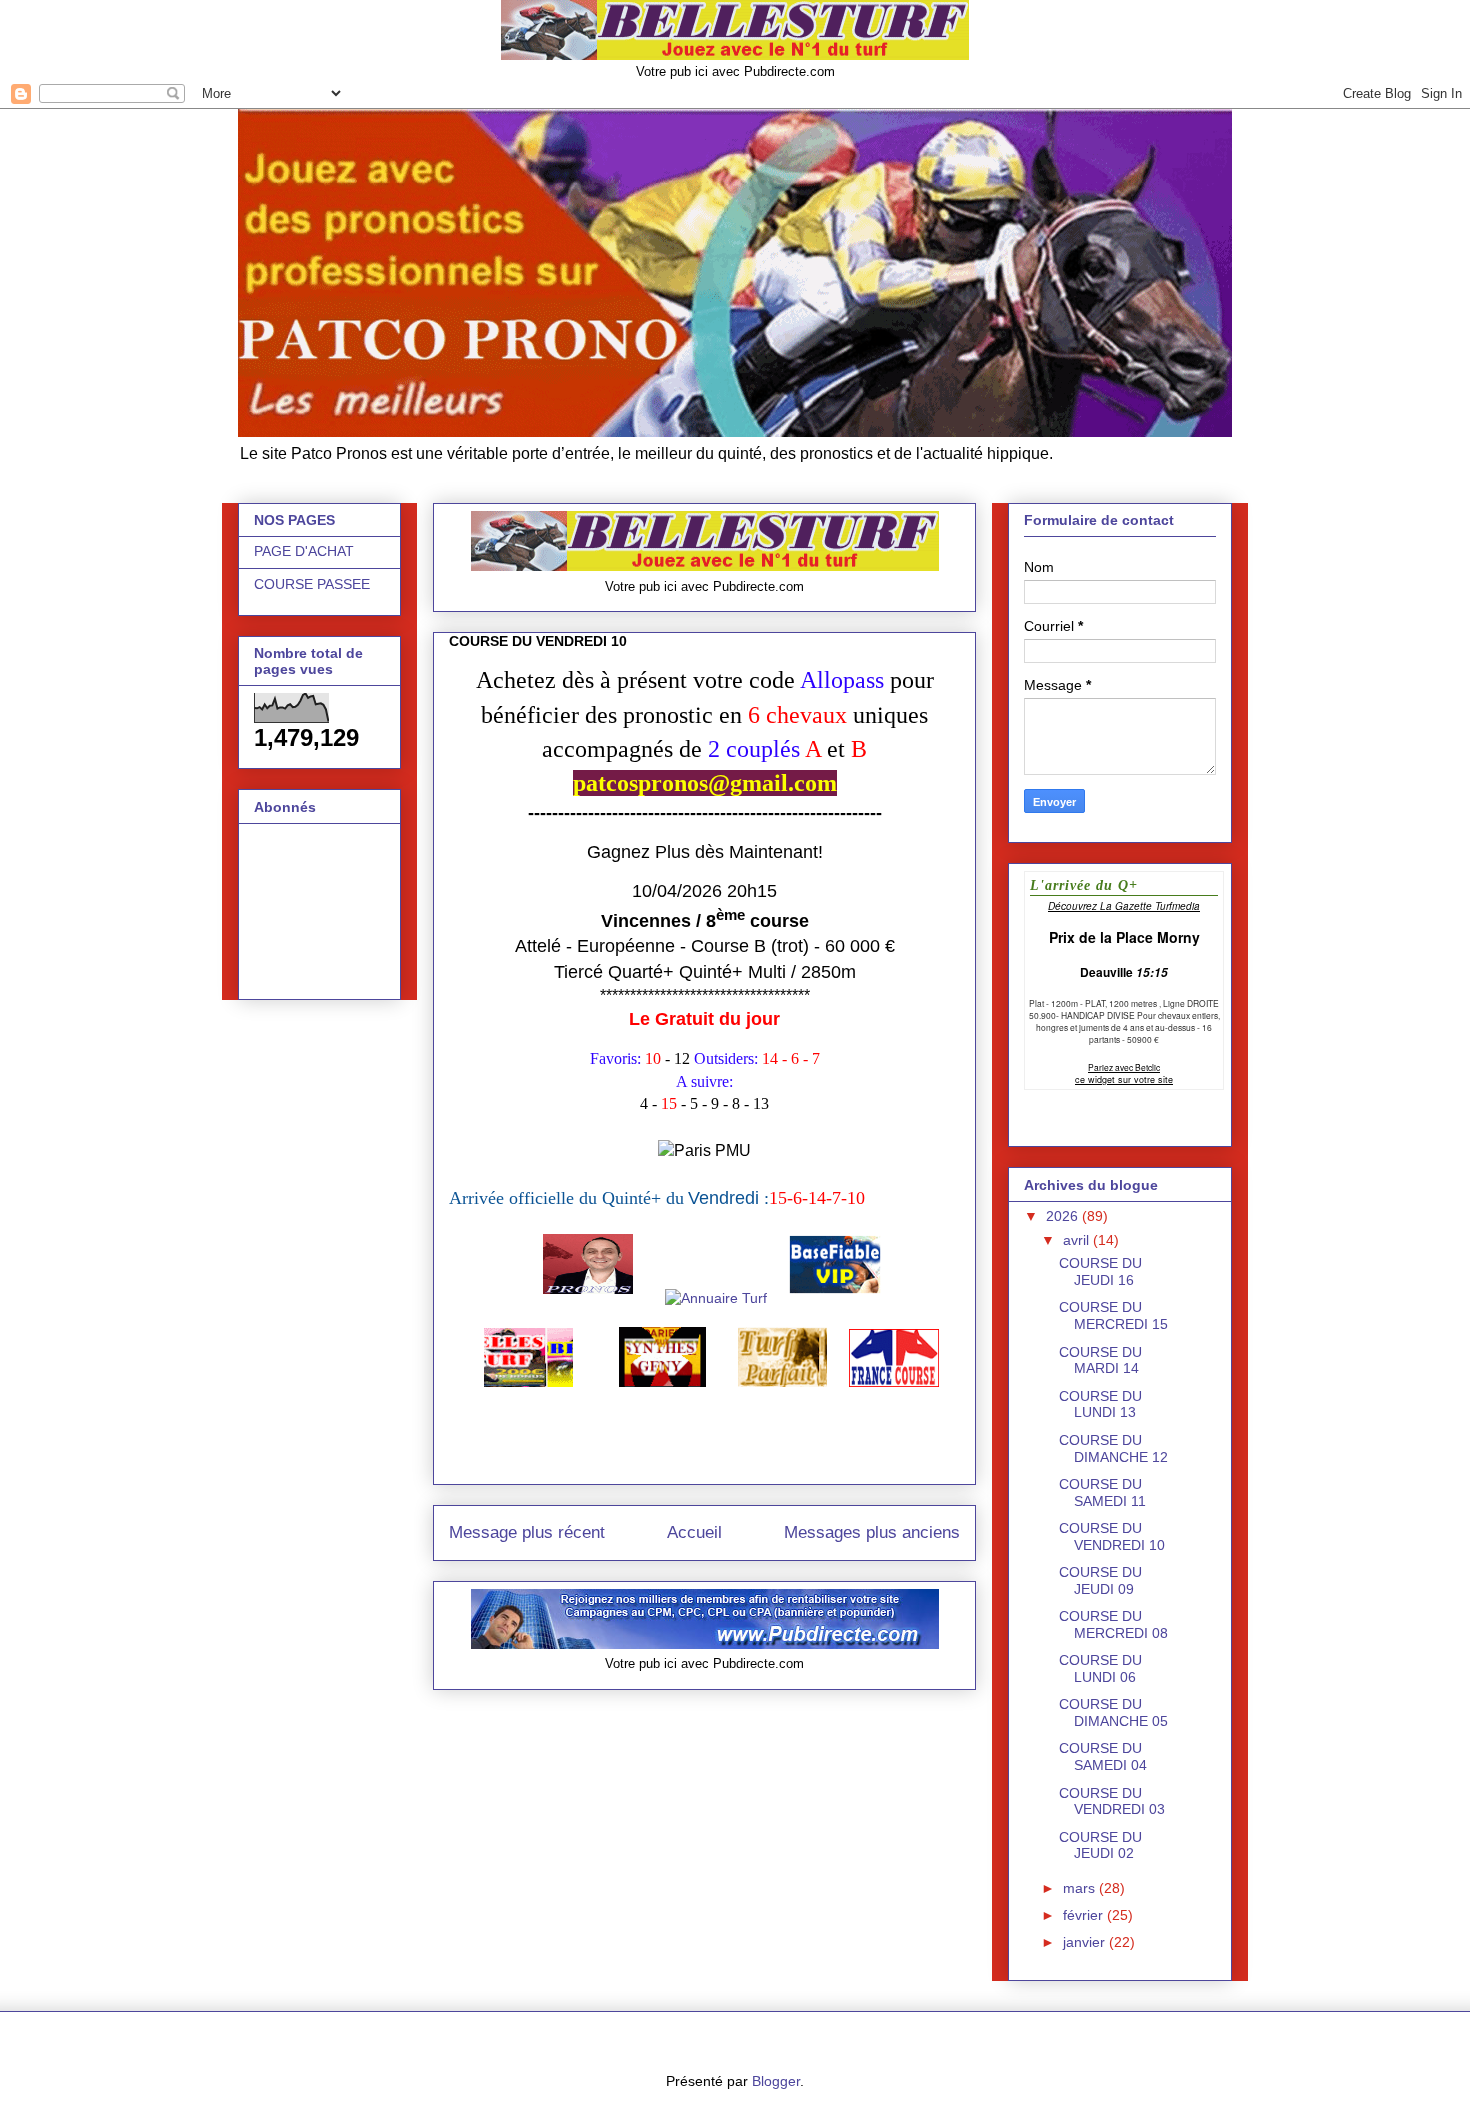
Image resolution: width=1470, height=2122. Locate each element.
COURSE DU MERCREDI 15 (1113, 1315)
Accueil (694, 1532)
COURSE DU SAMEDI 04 (1103, 1756)
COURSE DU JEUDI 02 (1100, 1845)
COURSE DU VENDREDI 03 (1112, 1801)
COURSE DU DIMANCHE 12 (1113, 1448)
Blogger (776, 2081)
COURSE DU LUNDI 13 (1100, 1404)
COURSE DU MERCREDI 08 (1113, 1624)
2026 (1064, 1216)
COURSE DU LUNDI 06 (1100, 1668)
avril (1078, 1240)
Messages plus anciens (872, 1532)
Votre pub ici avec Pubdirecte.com (735, 71)
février (1085, 1915)
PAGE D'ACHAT (304, 551)
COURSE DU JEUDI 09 (1100, 1580)
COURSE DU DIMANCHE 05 (1113, 1712)
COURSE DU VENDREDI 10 (1112, 1536)
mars (1081, 1888)
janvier (1086, 1942)
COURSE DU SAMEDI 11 (1102, 1492)
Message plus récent (527, 1532)
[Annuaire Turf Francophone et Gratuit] (718, 1298)
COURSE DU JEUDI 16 (1100, 1271)
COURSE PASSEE (312, 584)
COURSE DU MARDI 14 (1100, 1360)
